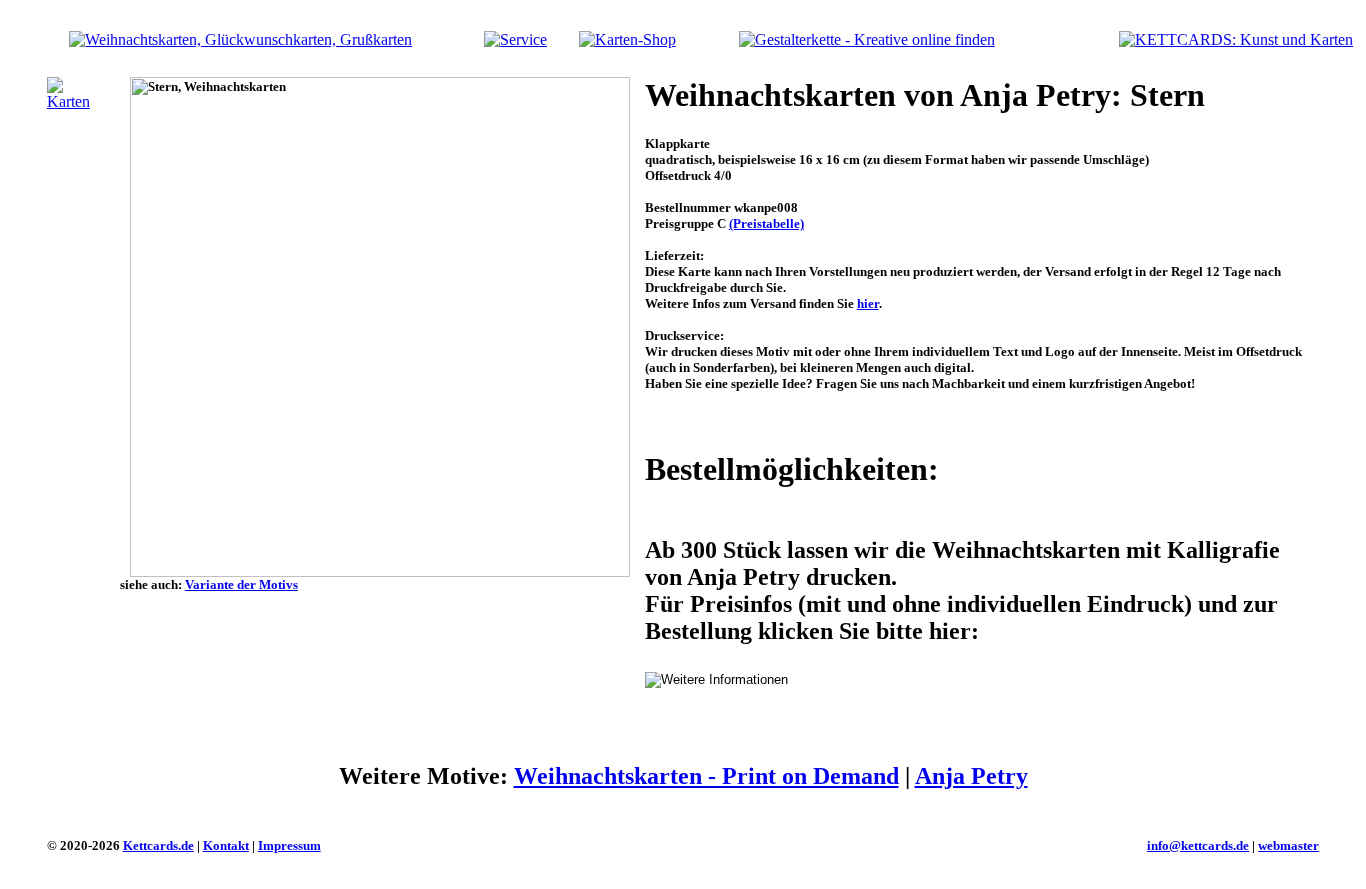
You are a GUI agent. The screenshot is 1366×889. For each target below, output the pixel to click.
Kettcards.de (158, 845)
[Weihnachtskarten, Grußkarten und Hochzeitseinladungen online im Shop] (627, 39)
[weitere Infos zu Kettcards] (515, 39)
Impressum (289, 845)
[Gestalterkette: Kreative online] (867, 39)
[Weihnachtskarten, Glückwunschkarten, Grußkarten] (240, 39)
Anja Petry (971, 776)
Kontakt (226, 845)
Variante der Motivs (241, 584)
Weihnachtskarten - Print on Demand (706, 776)
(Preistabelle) (766, 223)
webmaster (1288, 845)
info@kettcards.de (1198, 845)
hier (868, 303)
